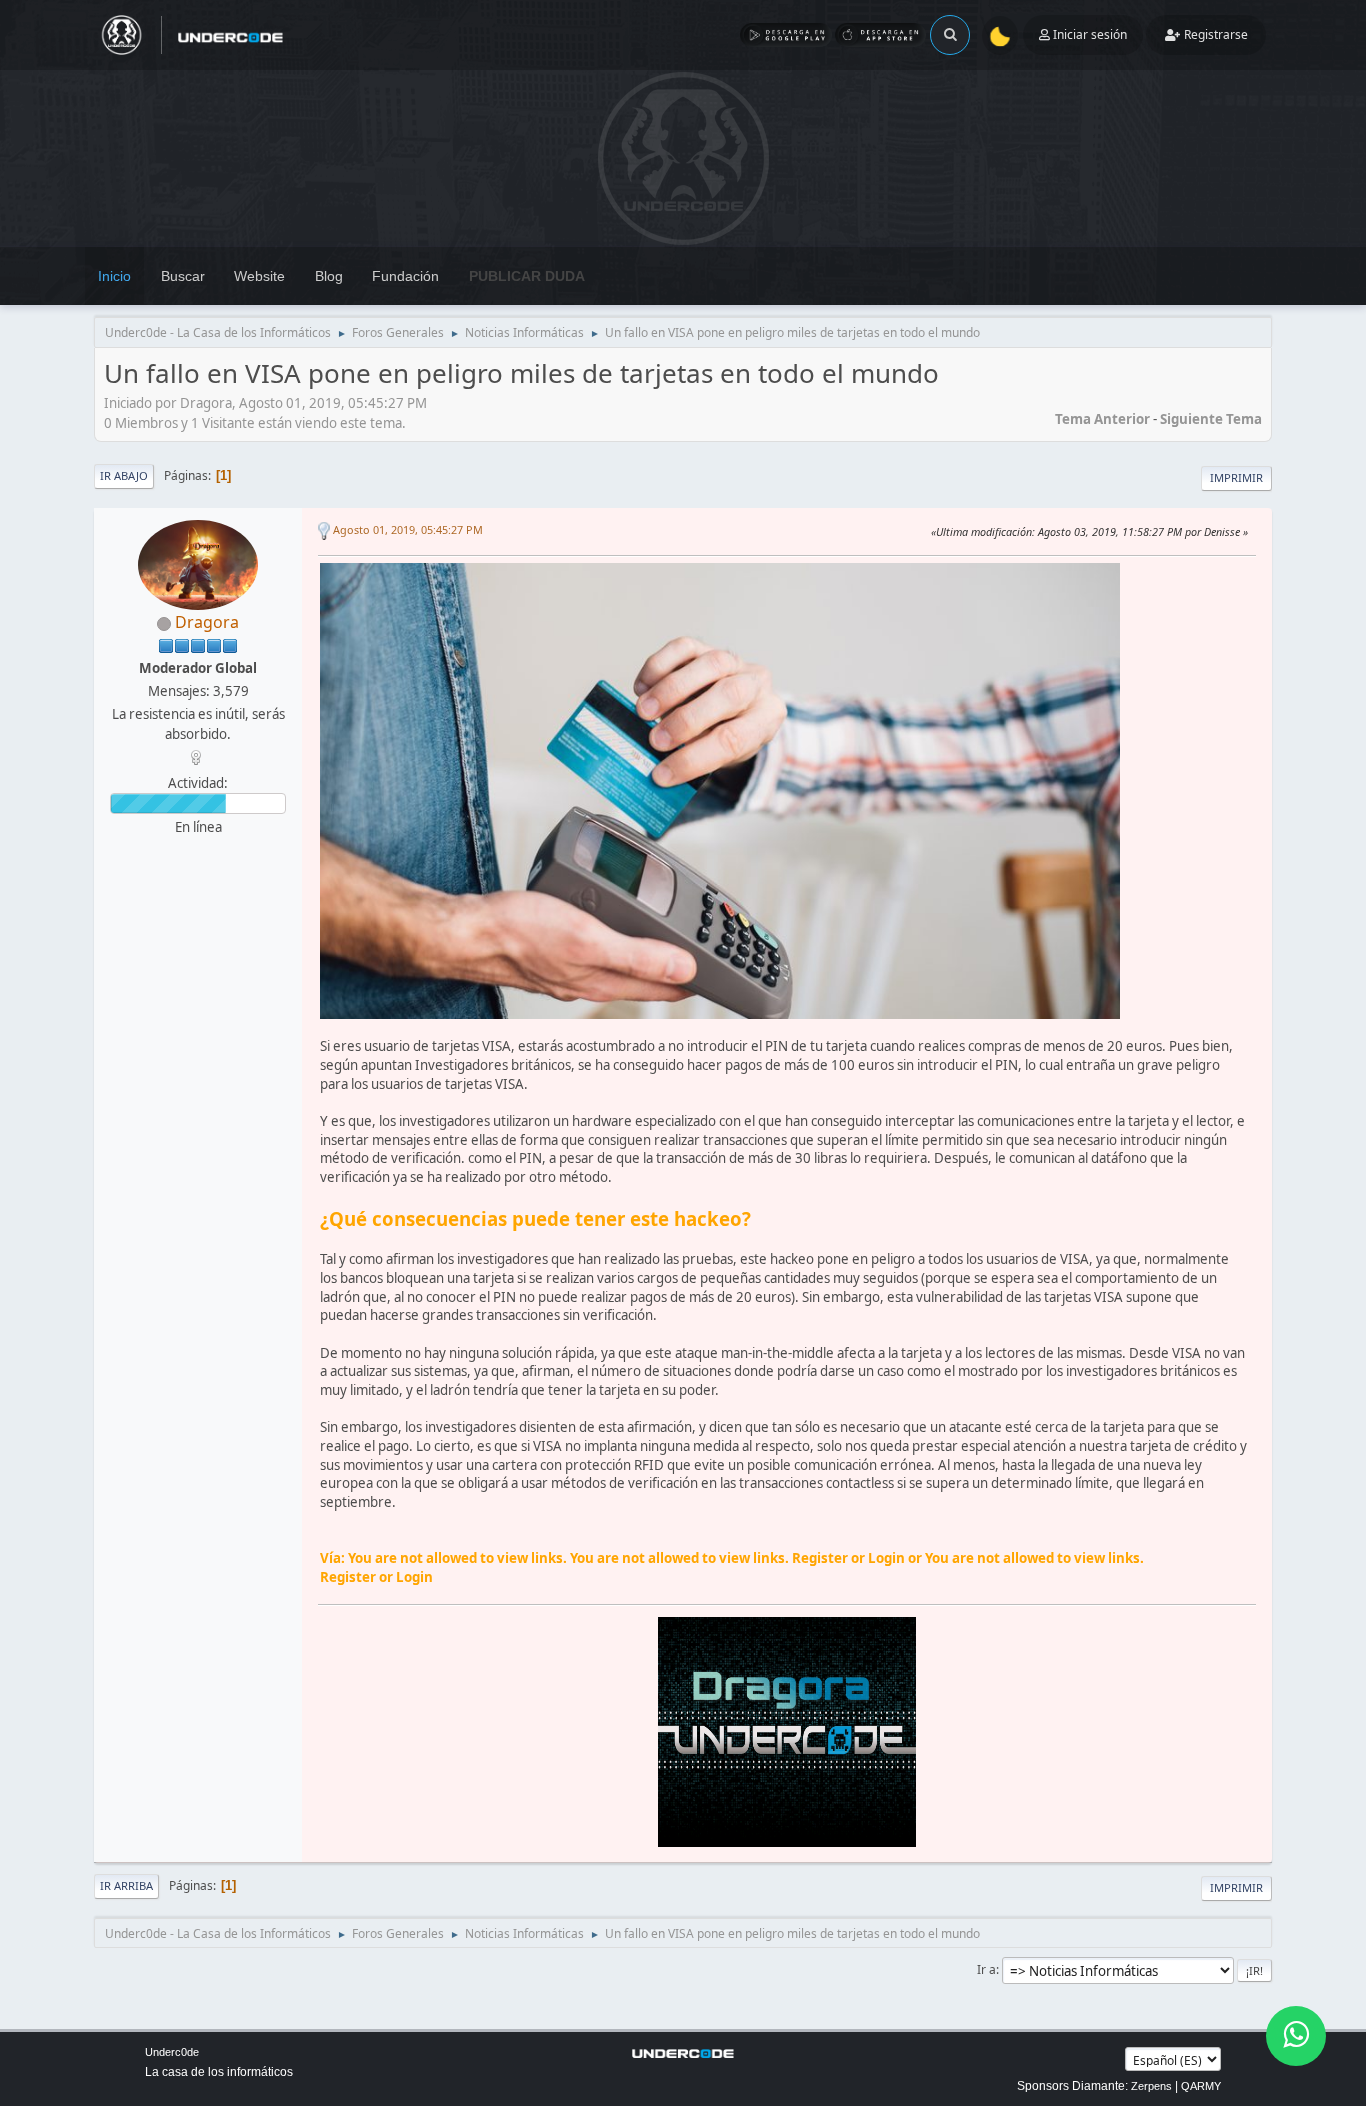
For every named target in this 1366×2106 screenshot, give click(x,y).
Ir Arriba (126, 1885)
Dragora (207, 622)
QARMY (1201, 2086)
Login (886, 1558)
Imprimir (1236, 477)
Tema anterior (1102, 419)
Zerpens (1151, 2086)
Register (820, 1558)
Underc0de (172, 2052)
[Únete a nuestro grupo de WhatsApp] (1296, 2036)
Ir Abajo (124, 475)
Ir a (986, 1969)
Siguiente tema (1211, 419)
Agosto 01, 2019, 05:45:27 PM (408, 529)
